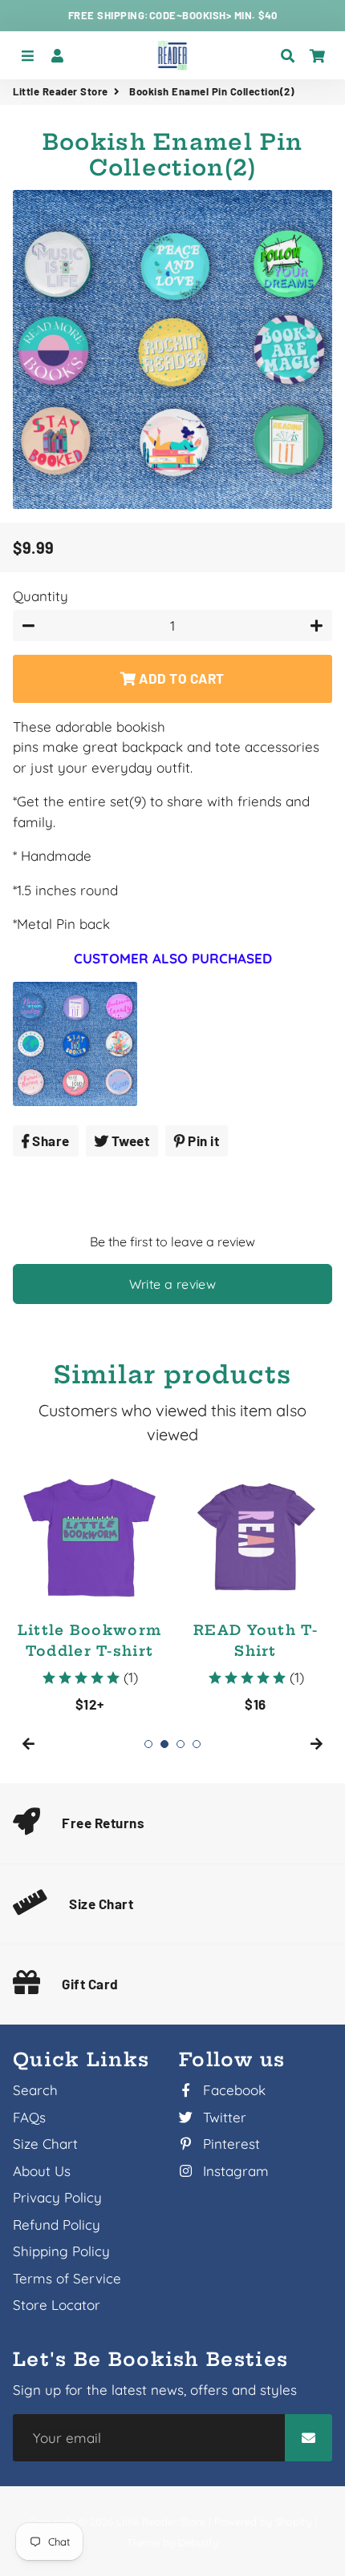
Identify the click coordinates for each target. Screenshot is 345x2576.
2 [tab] (164, 1744)
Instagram (234, 2171)
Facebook (232, 2090)
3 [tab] (181, 1744)
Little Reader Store (61, 91)
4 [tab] (197, 1744)
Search (35, 2090)
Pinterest (229, 2144)
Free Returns (103, 1823)
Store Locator (57, 2305)
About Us (42, 2171)
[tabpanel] (89, 1587)
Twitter (223, 2117)
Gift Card (90, 1984)
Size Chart (101, 1904)
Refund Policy (57, 2225)
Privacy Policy (57, 2197)
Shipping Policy (61, 2251)
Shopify (293, 2521)
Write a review (173, 1284)
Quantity (41, 596)
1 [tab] (148, 1744)
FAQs (29, 2117)
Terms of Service (67, 2278)
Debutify (198, 2542)
